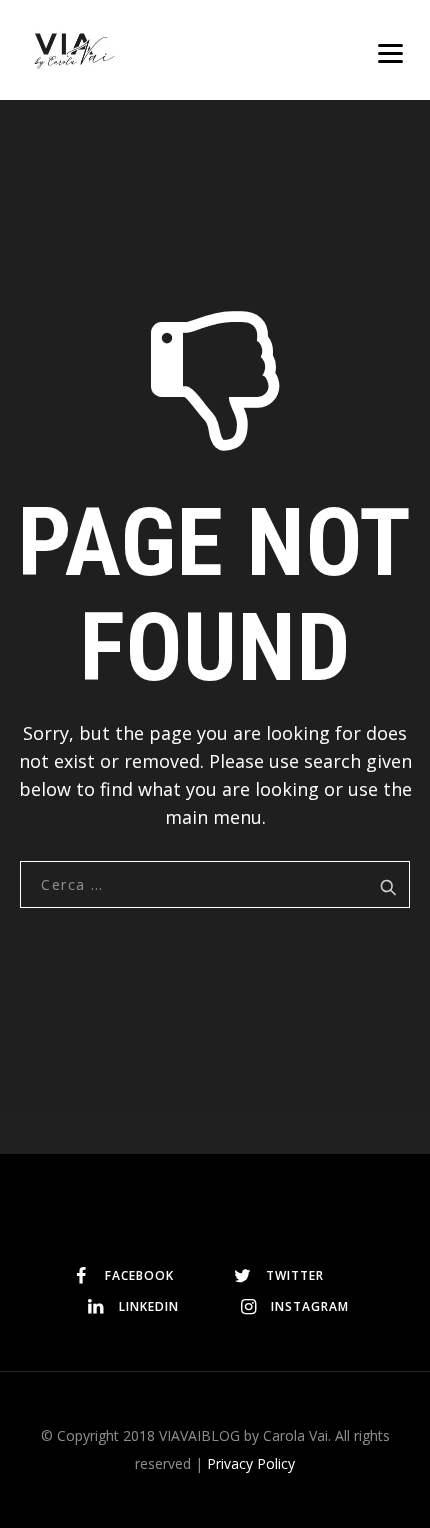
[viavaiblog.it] (74, 50)
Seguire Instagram (227, 1198)
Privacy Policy (251, 1463)
